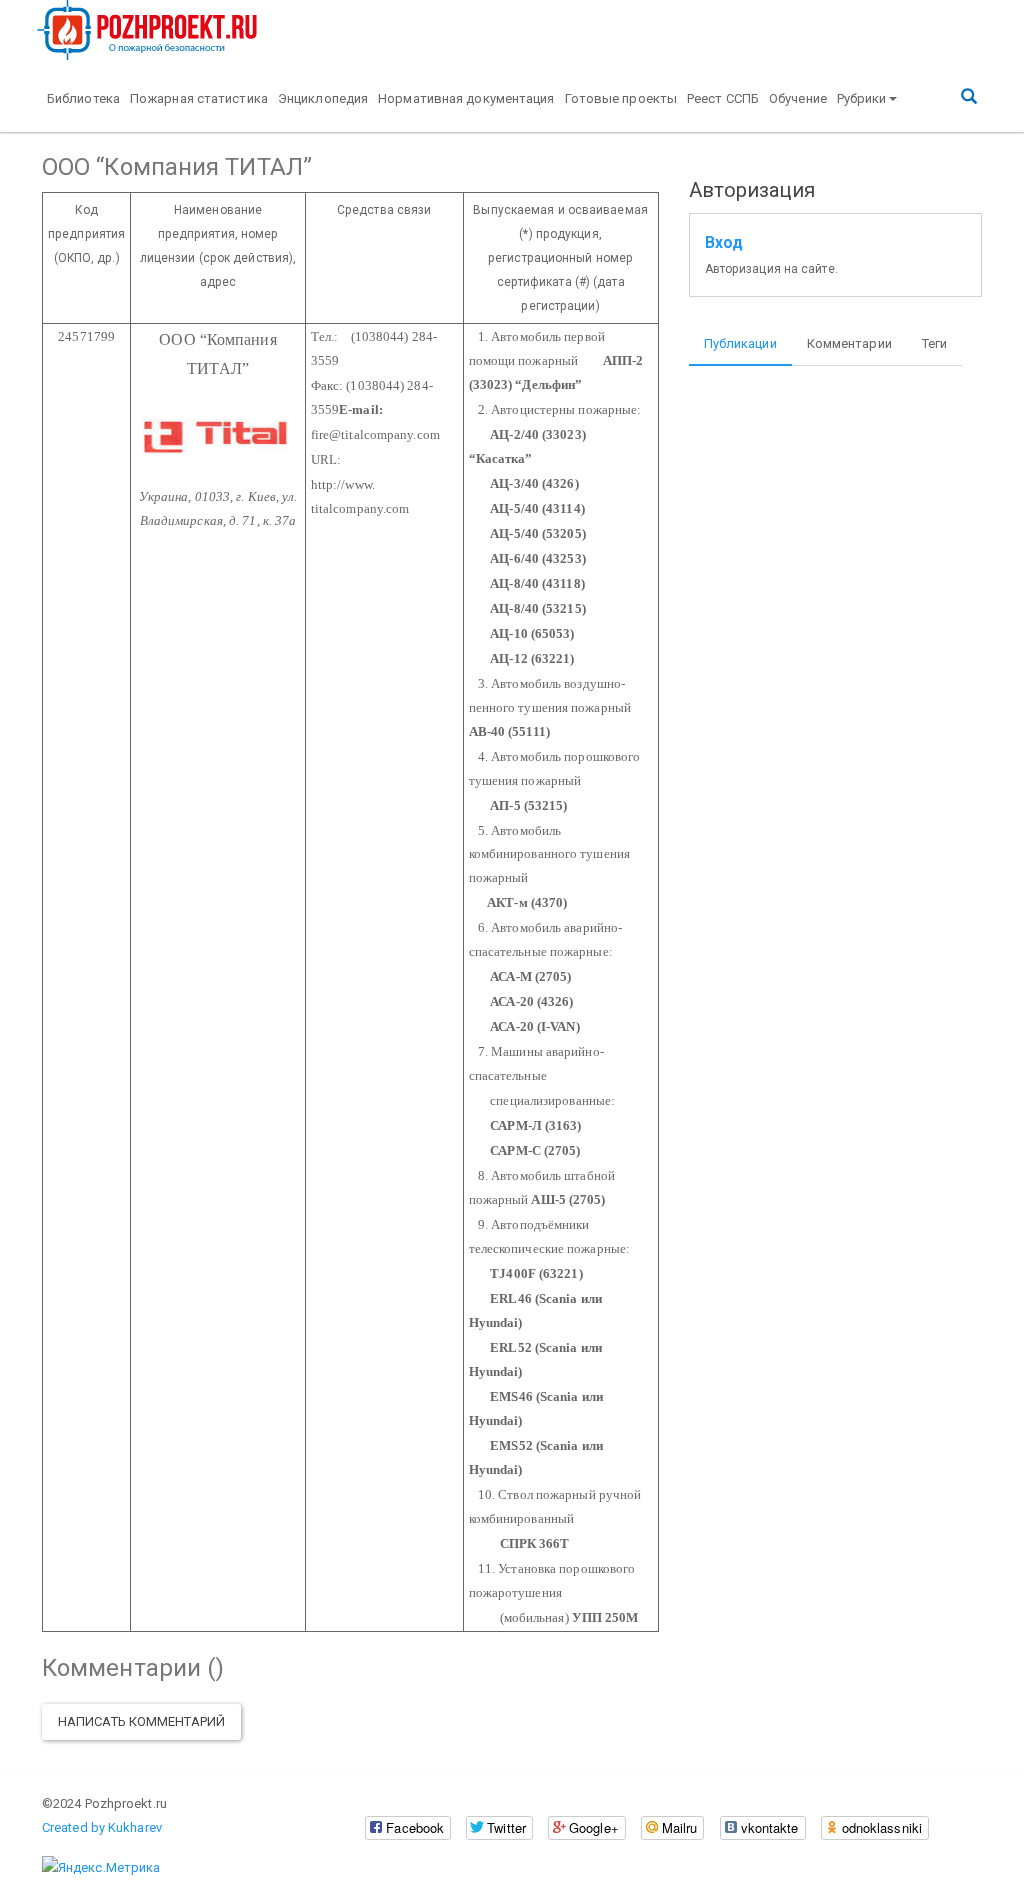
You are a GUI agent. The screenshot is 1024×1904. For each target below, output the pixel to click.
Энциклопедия (323, 98)
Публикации (740, 343)
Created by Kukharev (102, 1827)
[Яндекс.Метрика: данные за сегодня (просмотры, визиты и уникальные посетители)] (101, 1868)
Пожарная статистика (199, 98)
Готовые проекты (621, 98)
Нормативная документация (466, 98)
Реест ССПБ (723, 98)
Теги (934, 343)
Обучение (798, 98)
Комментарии (849, 343)
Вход (724, 243)
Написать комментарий (141, 1721)
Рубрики (862, 98)
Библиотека (83, 98)
